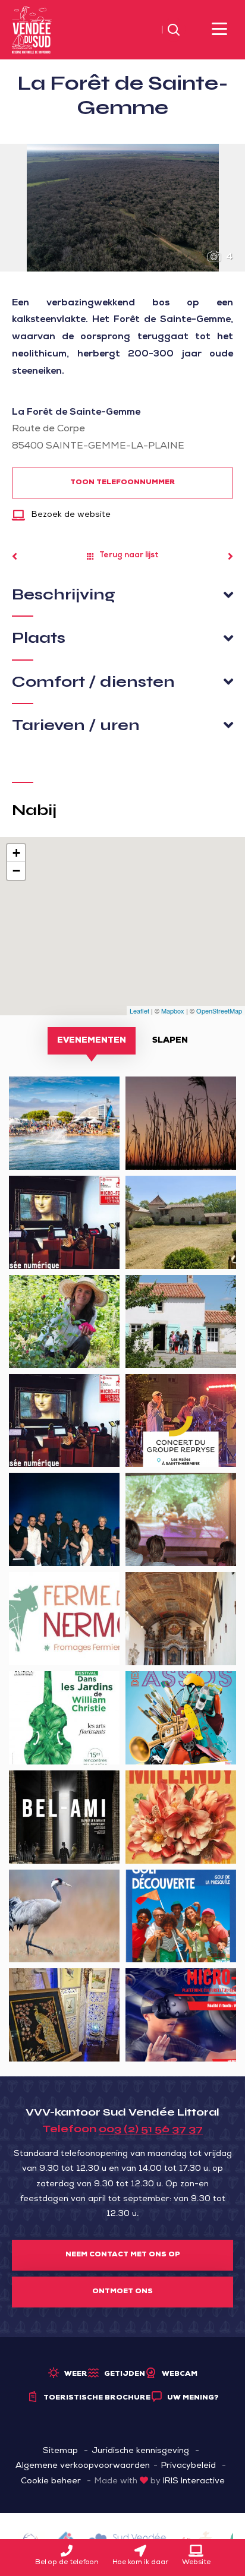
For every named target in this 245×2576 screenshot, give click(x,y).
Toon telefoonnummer (123, 483)
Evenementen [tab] (92, 1041)
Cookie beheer (51, 2482)
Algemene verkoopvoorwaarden (83, 2466)
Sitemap (60, 2451)
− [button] (16, 871)
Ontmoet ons (122, 2292)
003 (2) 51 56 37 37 (151, 2129)
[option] (122, 208)
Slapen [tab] (170, 1041)
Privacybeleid (189, 2466)
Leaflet (139, 1011)
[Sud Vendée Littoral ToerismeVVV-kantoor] (32, 30)
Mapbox (173, 1011)
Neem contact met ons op (123, 2255)
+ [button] (16, 853)
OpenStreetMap (219, 1011)
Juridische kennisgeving (140, 2451)
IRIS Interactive (194, 2482)
